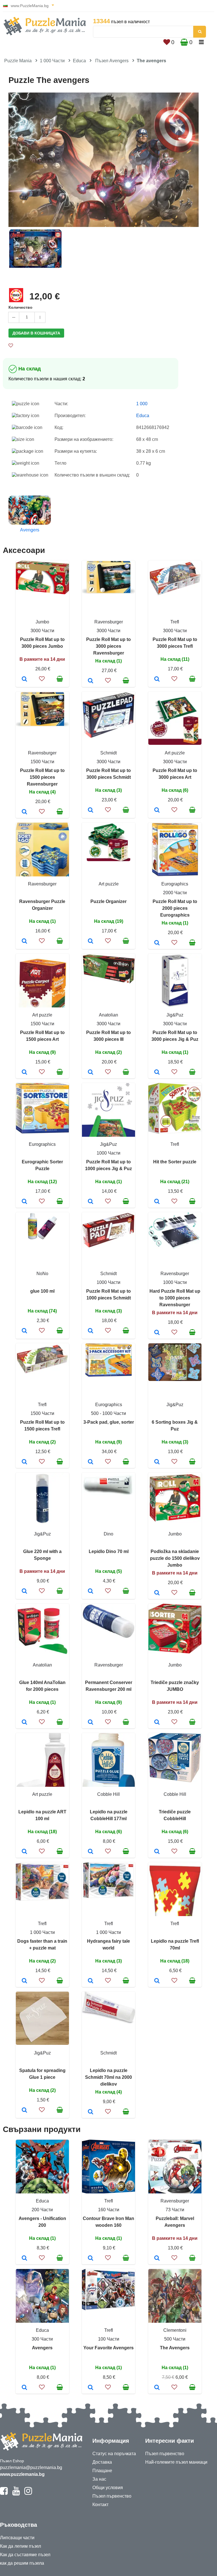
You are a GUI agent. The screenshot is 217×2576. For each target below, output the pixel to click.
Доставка (102, 2462)
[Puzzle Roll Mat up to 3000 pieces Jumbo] (24, 679)
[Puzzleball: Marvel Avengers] (157, 2258)
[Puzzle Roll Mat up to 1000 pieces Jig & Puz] (91, 1202)
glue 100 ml (42, 1291)
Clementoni (175, 2330)
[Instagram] (28, 2493)
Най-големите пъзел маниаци (176, 2462)
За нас (99, 2479)
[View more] (42, 593)
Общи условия (108, 2488)
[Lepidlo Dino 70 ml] (91, 1591)
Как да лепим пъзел (20, 2546)
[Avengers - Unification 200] (24, 2258)
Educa (79, 61)
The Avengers (175, 2348)
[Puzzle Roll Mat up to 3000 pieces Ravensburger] (91, 681)
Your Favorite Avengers (108, 2348)
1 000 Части (52, 61)
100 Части (109, 2339)
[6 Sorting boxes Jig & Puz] (157, 1462)
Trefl (175, 622)
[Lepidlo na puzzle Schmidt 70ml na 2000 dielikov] (91, 2112)
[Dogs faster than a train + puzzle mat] (24, 1981)
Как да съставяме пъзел (25, 2555)
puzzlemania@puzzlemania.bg (31, 2467)
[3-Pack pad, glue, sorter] (91, 1462)
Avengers (42, 2348)
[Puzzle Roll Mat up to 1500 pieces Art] (24, 1073)
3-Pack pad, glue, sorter (109, 1422)
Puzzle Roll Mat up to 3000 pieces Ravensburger (108, 646)
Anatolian (108, 1015)
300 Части (42, 2339)
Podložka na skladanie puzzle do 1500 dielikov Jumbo (175, 1558)
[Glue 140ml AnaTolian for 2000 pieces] (24, 1723)
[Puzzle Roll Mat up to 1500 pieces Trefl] (24, 1462)
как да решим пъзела (22, 2563)
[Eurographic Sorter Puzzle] (24, 1202)
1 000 (142, 404)
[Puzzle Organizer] (91, 941)
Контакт (100, 2505)
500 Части (175, 2339)
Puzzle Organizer (108, 901)
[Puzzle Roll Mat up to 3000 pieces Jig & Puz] (157, 1073)
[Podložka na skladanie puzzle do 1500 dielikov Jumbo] (157, 1593)
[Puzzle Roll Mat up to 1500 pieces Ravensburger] (24, 812)
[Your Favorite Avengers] (91, 2388)
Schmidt (108, 753)
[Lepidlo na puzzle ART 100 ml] (24, 1852)
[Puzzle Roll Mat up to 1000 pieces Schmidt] (91, 1331)
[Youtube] (16, 2493)
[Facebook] (4, 2493)
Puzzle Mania (18, 61)
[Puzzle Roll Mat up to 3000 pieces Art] (157, 810)
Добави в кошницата (36, 333)
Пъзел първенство (112, 2496)
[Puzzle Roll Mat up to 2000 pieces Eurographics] (157, 943)
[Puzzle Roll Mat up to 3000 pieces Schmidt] (91, 810)
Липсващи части (17, 2538)
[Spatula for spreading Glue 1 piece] (24, 2110)
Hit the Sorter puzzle (175, 1162)
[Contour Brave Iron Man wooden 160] (91, 2258)
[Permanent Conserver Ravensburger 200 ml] (91, 1723)
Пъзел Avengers (112, 61)
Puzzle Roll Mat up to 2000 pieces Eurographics (175, 908)
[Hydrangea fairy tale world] (91, 1981)
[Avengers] (24, 2388)
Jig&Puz (175, 1015)
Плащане (102, 2471)
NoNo (42, 1274)
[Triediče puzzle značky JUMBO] (157, 1723)
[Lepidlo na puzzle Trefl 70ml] (157, 1981)
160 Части (109, 2210)
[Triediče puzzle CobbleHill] (157, 1852)
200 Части (42, 2210)
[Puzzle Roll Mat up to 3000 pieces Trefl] (157, 679)
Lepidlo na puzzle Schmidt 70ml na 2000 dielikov (108, 2077)
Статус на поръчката (114, 2454)
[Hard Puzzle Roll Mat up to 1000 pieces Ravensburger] (157, 1333)
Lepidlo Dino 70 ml (109, 1551)
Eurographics (175, 884)
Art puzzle (175, 753)
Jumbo (42, 622)
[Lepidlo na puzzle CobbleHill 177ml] (91, 1852)
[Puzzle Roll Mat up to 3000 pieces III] (91, 1073)
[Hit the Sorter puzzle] (157, 1202)
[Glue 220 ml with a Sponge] (24, 1591)
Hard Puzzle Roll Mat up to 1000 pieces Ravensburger (175, 1298)
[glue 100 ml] (24, 1331)
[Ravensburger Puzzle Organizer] (24, 941)
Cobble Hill (108, 1794)
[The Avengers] (157, 2388)
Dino (108, 1534)
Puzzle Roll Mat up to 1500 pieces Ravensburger (42, 777)
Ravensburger (109, 622)
